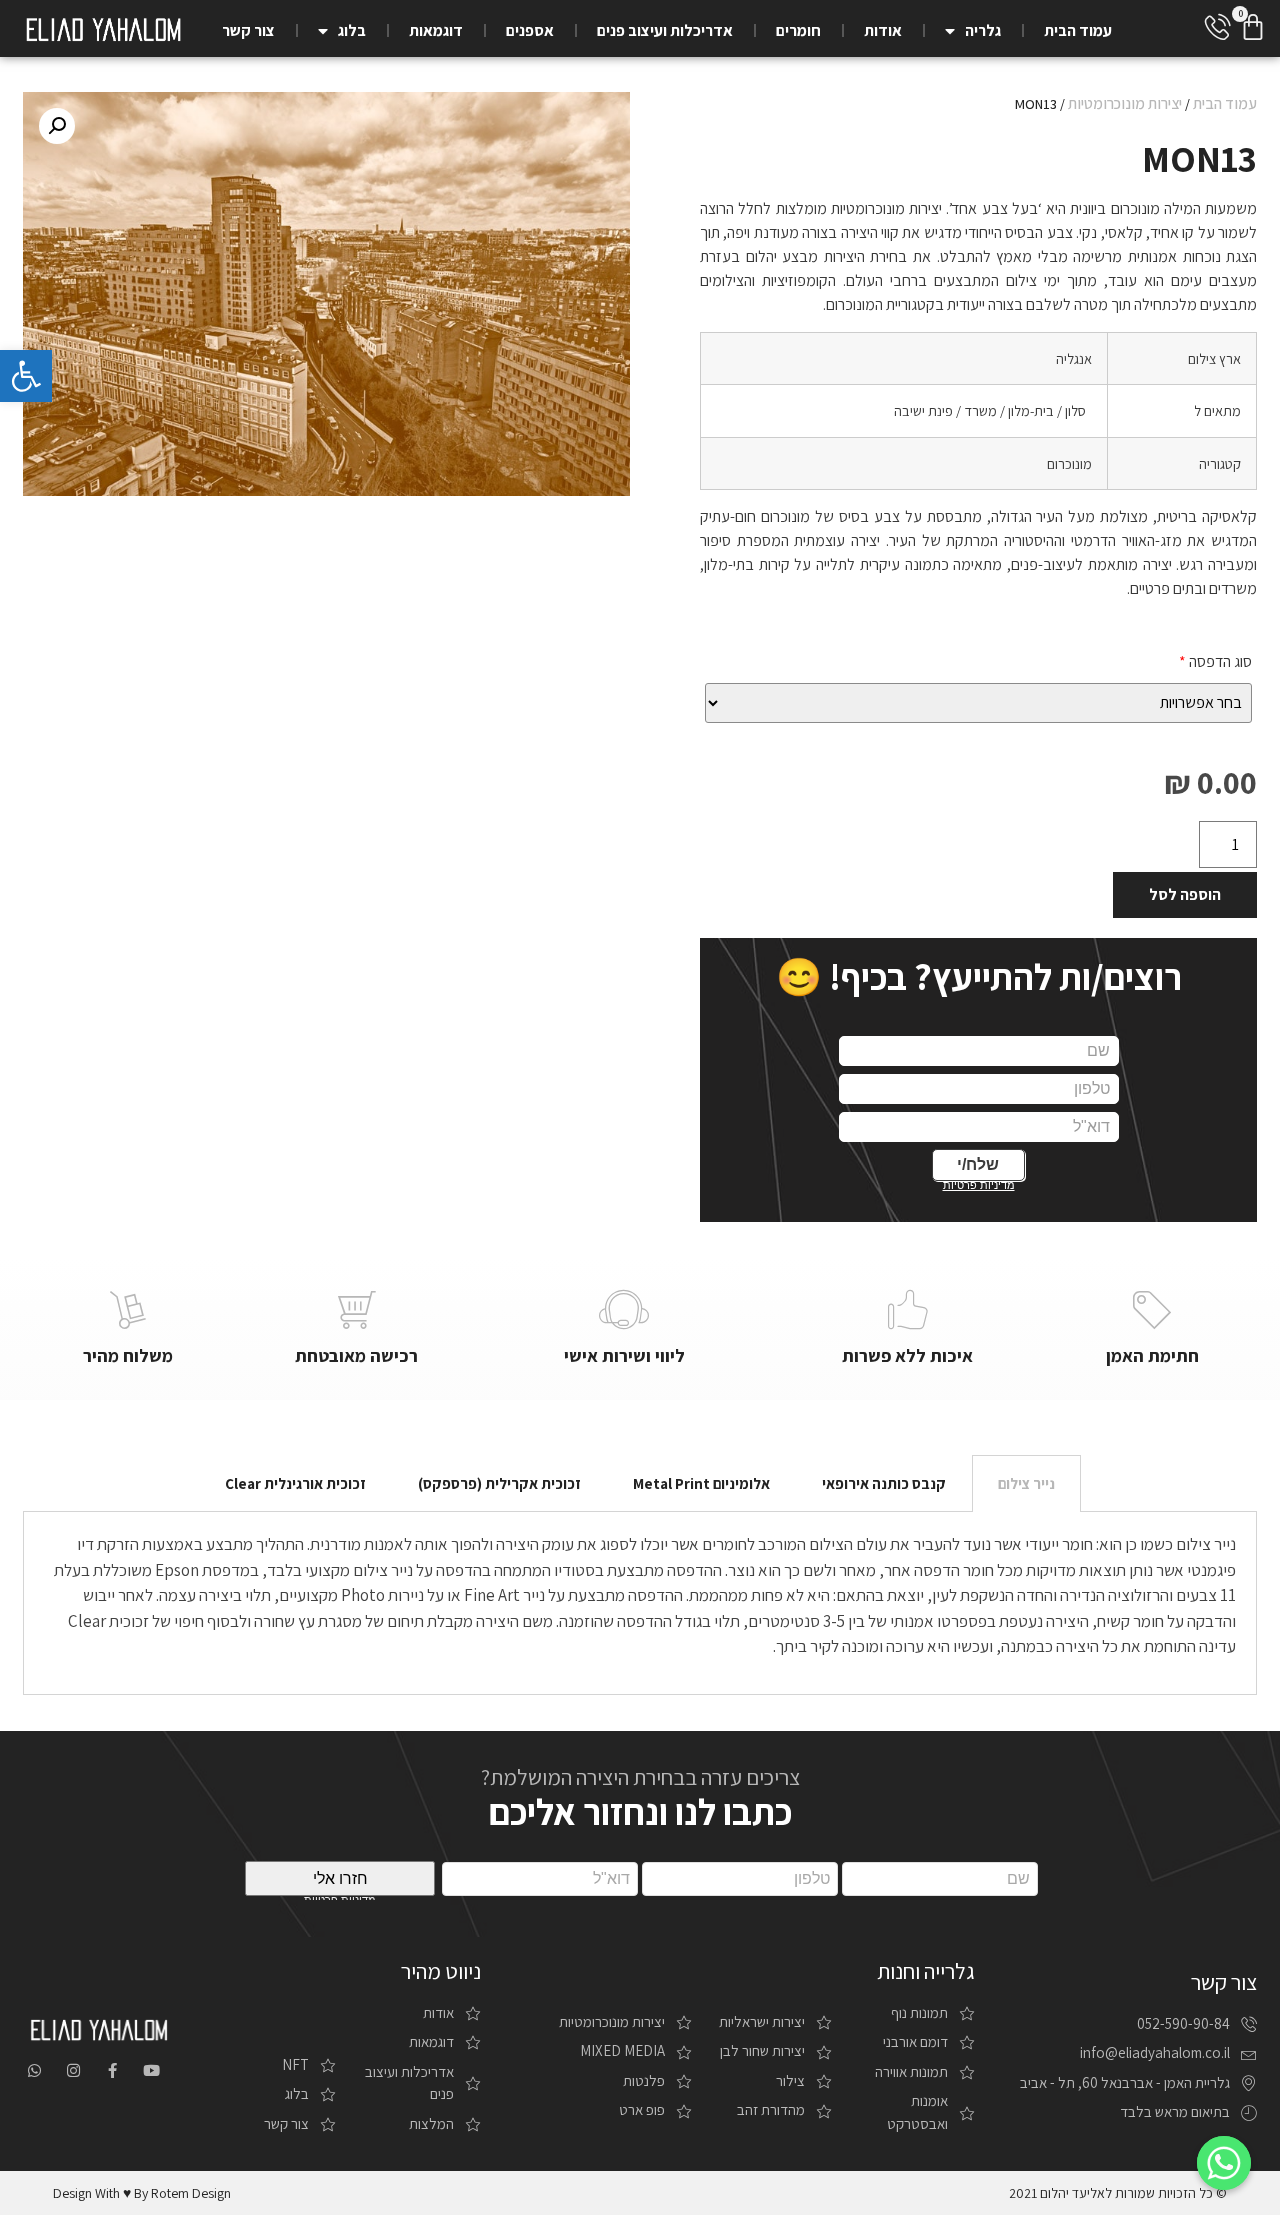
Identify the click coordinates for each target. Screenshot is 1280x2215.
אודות (883, 30)
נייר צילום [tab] (1026, 1483)
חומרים (798, 30)
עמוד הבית (1078, 30)
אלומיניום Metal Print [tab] (701, 1483)
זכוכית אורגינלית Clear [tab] (295, 1483)
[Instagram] (73, 2070)
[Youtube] (151, 2070)
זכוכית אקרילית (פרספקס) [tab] (499, 1483)
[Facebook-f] (112, 2070)
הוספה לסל (1185, 894)
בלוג (352, 30)
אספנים (530, 30)
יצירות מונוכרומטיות (1125, 103)
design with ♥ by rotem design (142, 2193)
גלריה (983, 30)
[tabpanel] (640, 1603)
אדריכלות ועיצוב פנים (665, 30)
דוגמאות (436, 30)
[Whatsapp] (34, 2070)
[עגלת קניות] (1253, 27)
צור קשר (248, 30)
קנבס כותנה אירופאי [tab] (884, 1483)
